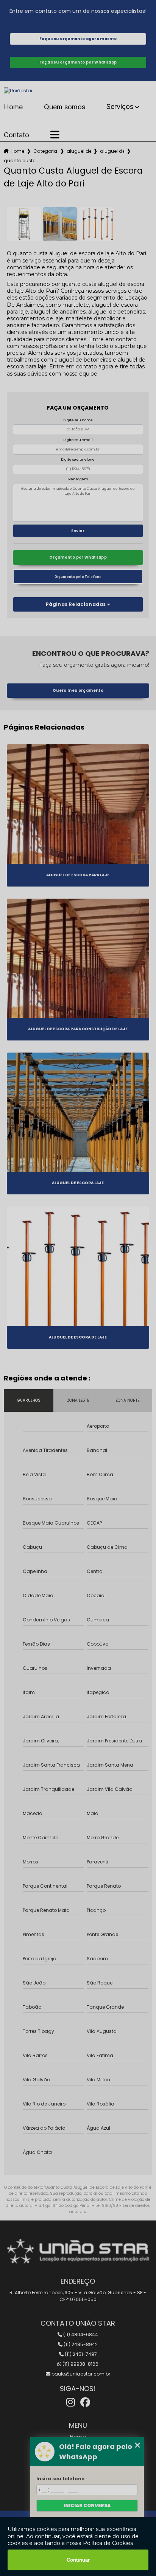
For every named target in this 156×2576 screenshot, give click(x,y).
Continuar (78, 2560)
